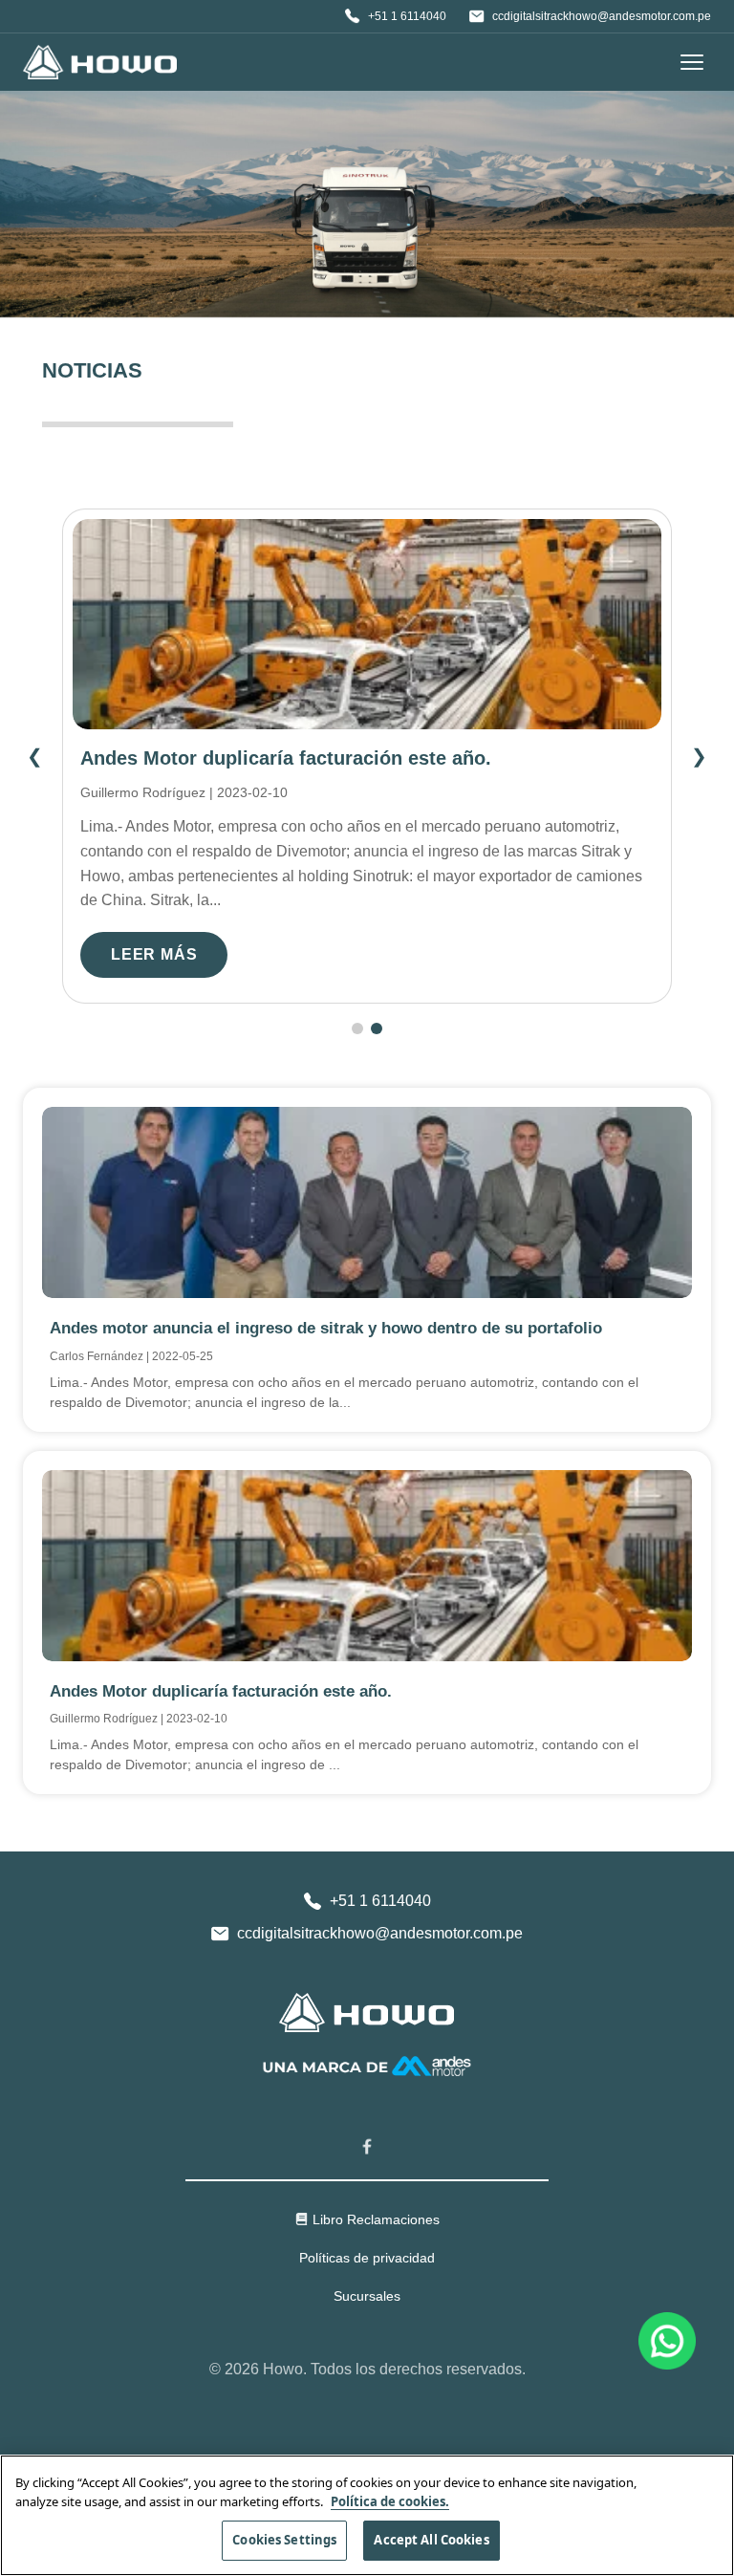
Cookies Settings (284, 2540)
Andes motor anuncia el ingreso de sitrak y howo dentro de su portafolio (326, 1328)
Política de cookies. (390, 2501)
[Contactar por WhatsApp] (667, 2339)
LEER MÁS (154, 954)
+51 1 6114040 (407, 16)
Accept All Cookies (431, 2540)
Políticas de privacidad (367, 2258)
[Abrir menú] (692, 62)
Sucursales (367, 2296)
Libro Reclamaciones (376, 2219)
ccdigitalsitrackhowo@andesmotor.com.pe (602, 16)
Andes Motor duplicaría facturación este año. (286, 758)
